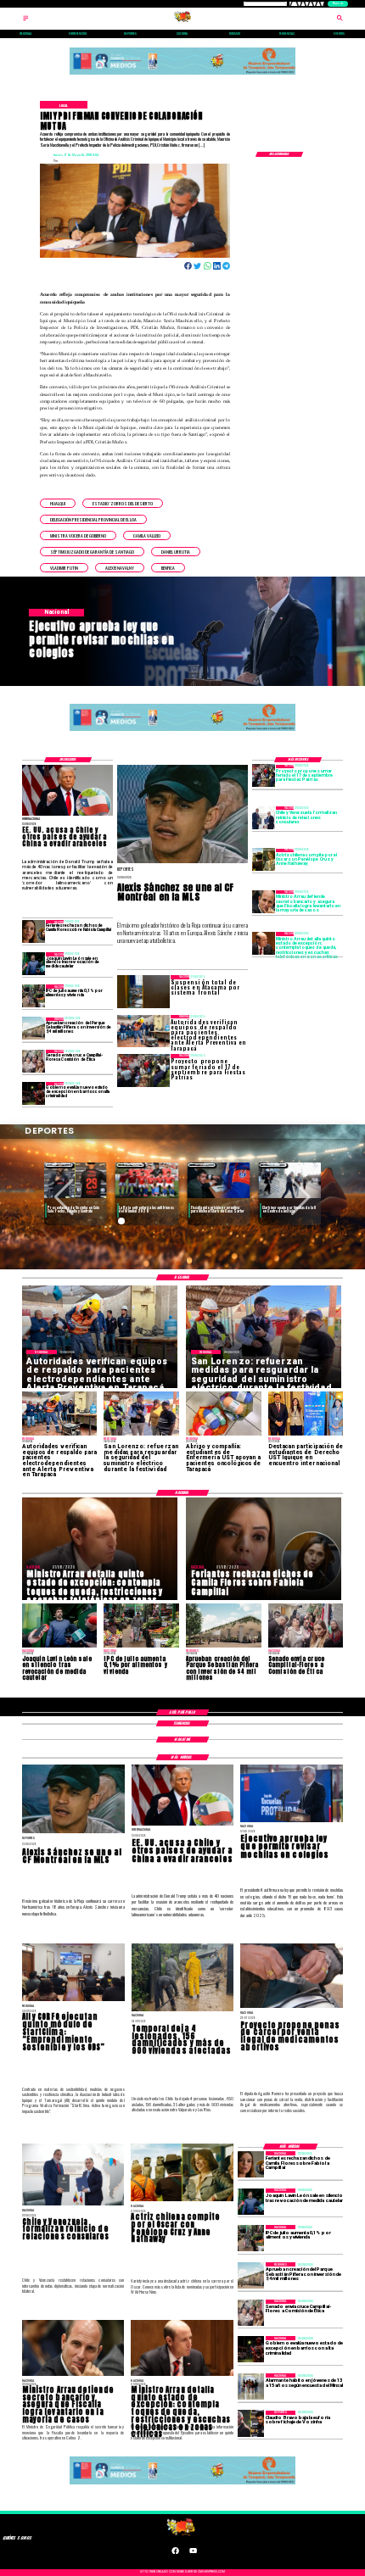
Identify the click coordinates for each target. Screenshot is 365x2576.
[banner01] (183, 75)
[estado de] (264, 943)
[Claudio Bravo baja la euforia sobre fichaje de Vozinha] (251, 2424)
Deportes (59, 1165)
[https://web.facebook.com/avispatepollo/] (175, 2553)
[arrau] (264, 902)
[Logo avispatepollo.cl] (183, 21)
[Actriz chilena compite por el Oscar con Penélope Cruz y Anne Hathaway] (264, 860)
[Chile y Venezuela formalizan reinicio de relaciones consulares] (264, 818)
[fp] (264, 776)
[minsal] (251, 2386)
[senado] (34, 1061)
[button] (58, 503)
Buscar (338, 3)
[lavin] (34, 964)
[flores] (34, 931)
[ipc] (34, 996)
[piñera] (34, 1029)
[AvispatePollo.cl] (26, 21)
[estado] (34, 1093)
